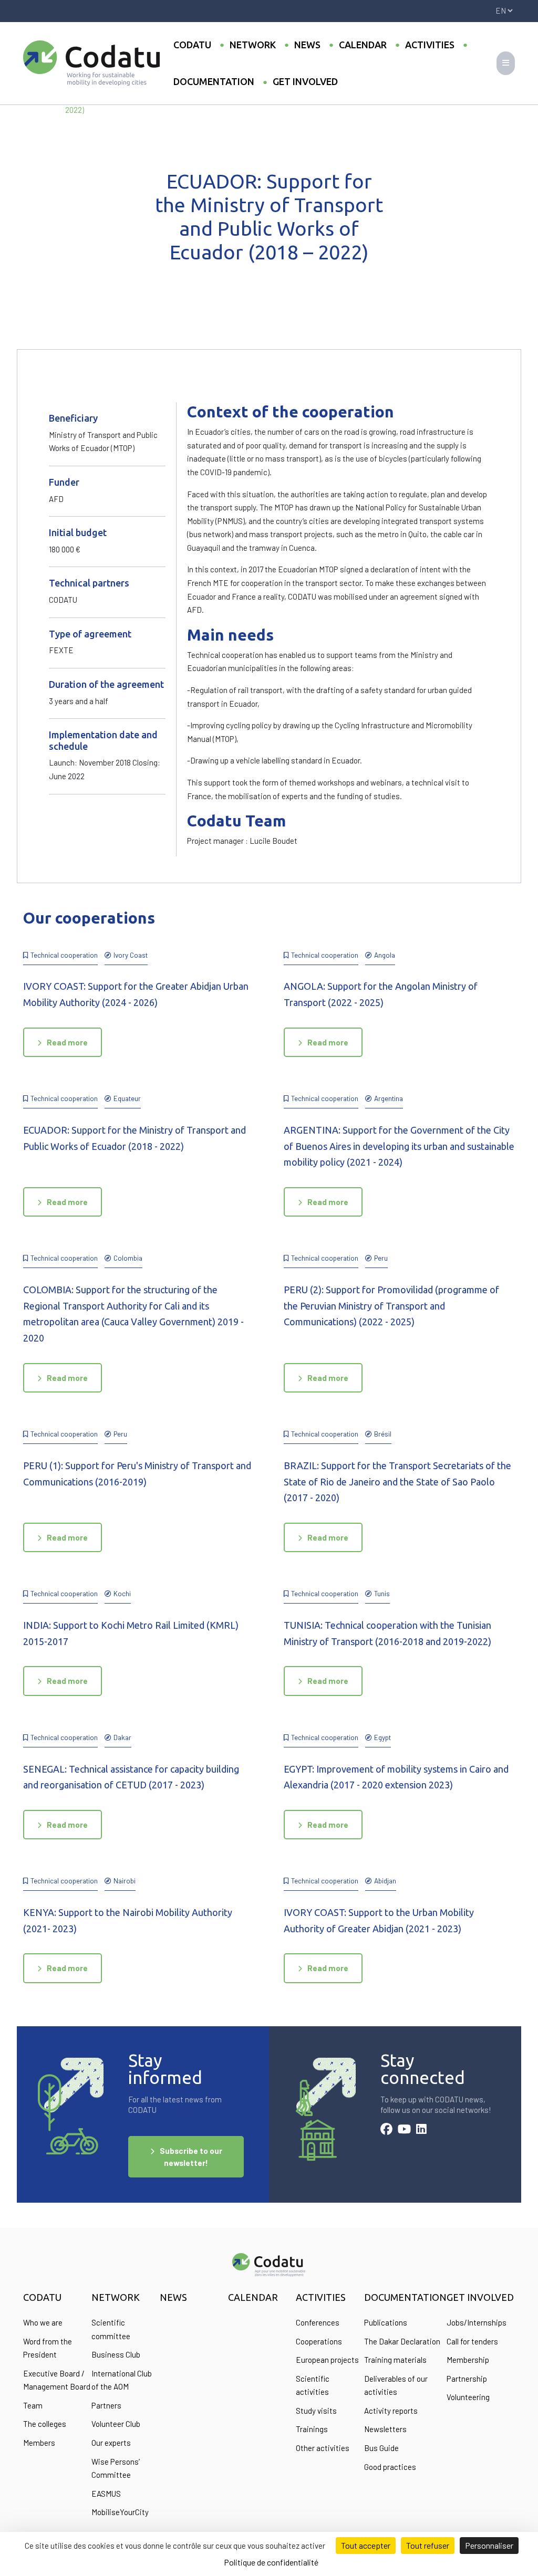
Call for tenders (472, 2341)
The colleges (45, 2424)
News (307, 45)
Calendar (363, 45)
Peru (381, 1258)
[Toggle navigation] (506, 63)
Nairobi (125, 1881)
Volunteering (468, 2397)
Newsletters (385, 2429)
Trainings (312, 2429)
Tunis (382, 1593)
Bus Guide (381, 2448)
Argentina (389, 1098)
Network (253, 45)
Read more (67, 1042)
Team (33, 2405)
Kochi (122, 1593)
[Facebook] (386, 2130)
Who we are (43, 2322)
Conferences (318, 2322)
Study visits (316, 2411)
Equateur (127, 1098)
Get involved (305, 81)
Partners (106, 2405)
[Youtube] (404, 2130)
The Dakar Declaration (402, 2341)
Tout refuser (428, 2545)
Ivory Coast (131, 955)
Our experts (111, 2443)
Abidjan (385, 1881)
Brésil (383, 1434)
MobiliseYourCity (120, 2512)
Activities (430, 45)
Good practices (390, 2467)
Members (39, 2443)
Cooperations (319, 2341)
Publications (386, 2322)
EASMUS (106, 2494)
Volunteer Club (116, 2424)
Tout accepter (366, 2545)
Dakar (122, 1737)
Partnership (467, 2379)
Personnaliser (489, 2545)
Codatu (192, 45)
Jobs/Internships (477, 2322)
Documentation (214, 81)
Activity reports (391, 2411)
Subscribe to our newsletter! (191, 2157)
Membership (468, 2360)
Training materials (395, 2360)
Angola (385, 955)
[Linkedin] (421, 2130)
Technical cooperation (64, 955)
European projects (327, 2360)
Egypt (382, 1737)
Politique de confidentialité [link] (271, 2562)
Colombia (128, 1258)
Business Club (116, 2354)
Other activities (323, 2448)
